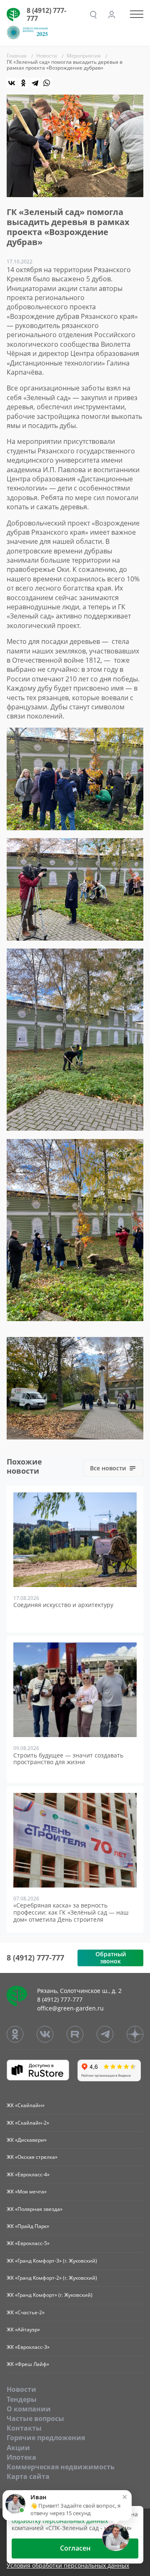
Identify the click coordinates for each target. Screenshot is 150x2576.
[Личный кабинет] (112, 15)
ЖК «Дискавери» (27, 2140)
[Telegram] (35, 83)
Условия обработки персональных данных (68, 2566)
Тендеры (22, 2399)
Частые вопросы (35, 2418)
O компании (29, 2409)
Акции (18, 2448)
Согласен (75, 2548)
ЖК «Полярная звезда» (35, 2209)
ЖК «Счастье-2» (26, 2312)
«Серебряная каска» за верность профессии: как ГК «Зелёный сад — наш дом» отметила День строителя (71, 1913)
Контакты (24, 2428)
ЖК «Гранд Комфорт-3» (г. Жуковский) (52, 2261)
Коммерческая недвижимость (61, 2467)
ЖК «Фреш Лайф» (28, 2364)
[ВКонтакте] (12, 83)
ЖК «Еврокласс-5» (28, 2243)
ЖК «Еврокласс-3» (28, 2347)
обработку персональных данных (60, 2521)
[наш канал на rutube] (75, 2034)
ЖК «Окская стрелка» (32, 2157)
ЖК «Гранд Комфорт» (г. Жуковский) (50, 2295)
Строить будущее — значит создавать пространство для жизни (68, 1759)
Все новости (108, 1468)
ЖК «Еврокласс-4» (28, 2174)
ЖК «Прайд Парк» (28, 2226)
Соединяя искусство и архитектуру (63, 1605)
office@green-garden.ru (70, 2008)
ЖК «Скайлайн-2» (28, 2123)
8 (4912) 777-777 (46, 14)
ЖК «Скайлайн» (26, 2105)
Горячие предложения (46, 2438)
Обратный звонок (111, 1958)
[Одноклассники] (23, 83)
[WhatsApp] (47, 83)
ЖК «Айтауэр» (23, 2329)
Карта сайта (28, 2476)
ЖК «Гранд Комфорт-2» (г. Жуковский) (52, 2278)
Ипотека (21, 2457)
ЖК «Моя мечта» (27, 2192)
